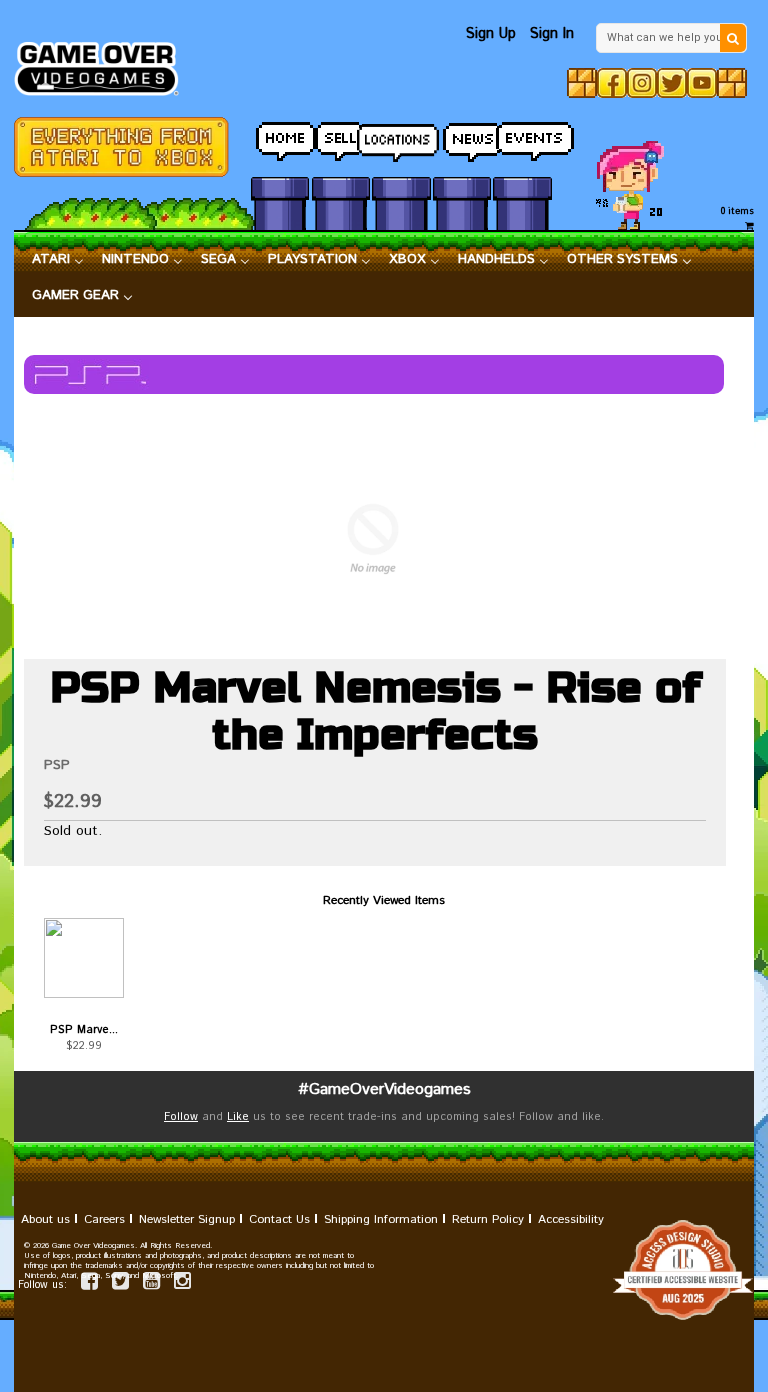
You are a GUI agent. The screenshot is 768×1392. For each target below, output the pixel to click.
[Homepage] (103, 63)
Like (238, 1117)
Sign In (552, 33)
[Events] (522, 136)
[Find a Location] (401, 137)
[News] (462, 136)
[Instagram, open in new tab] (642, 83)
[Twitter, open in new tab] (672, 83)
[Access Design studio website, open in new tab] (384, 1270)
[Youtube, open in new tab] (702, 83)
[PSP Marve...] (84, 958)
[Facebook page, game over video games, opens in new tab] (89, 1284)
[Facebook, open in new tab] (612, 83)
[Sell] (341, 136)
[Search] (733, 38)
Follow (181, 1117)
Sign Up (491, 33)
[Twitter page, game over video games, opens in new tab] (120, 1284)
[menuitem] (58, 260)
